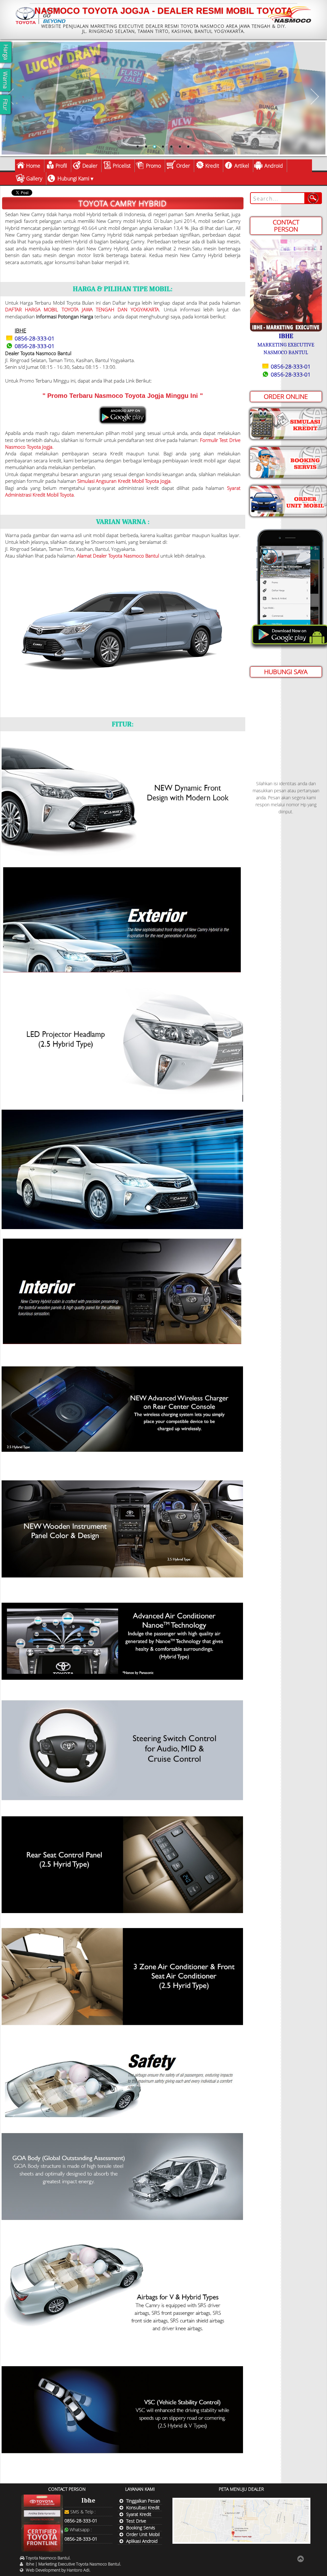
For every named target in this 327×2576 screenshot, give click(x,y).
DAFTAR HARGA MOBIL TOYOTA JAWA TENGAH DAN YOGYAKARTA (82, 309)
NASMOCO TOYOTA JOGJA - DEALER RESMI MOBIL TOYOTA (163, 11)
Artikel (242, 166)
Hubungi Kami (73, 179)
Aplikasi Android (142, 2541)
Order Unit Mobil (143, 2534)
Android (274, 166)
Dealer (90, 166)
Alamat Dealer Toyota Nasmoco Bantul (118, 556)
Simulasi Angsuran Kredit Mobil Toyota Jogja (124, 481)
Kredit (212, 166)
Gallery (34, 179)
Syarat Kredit (139, 2514)
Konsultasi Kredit (143, 2508)
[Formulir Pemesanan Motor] (288, 500)
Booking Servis (141, 2528)
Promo (153, 166)
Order (183, 166)
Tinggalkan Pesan (143, 2501)
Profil (61, 166)
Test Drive (136, 2521)
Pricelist (122, 166)
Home (33, 166)
